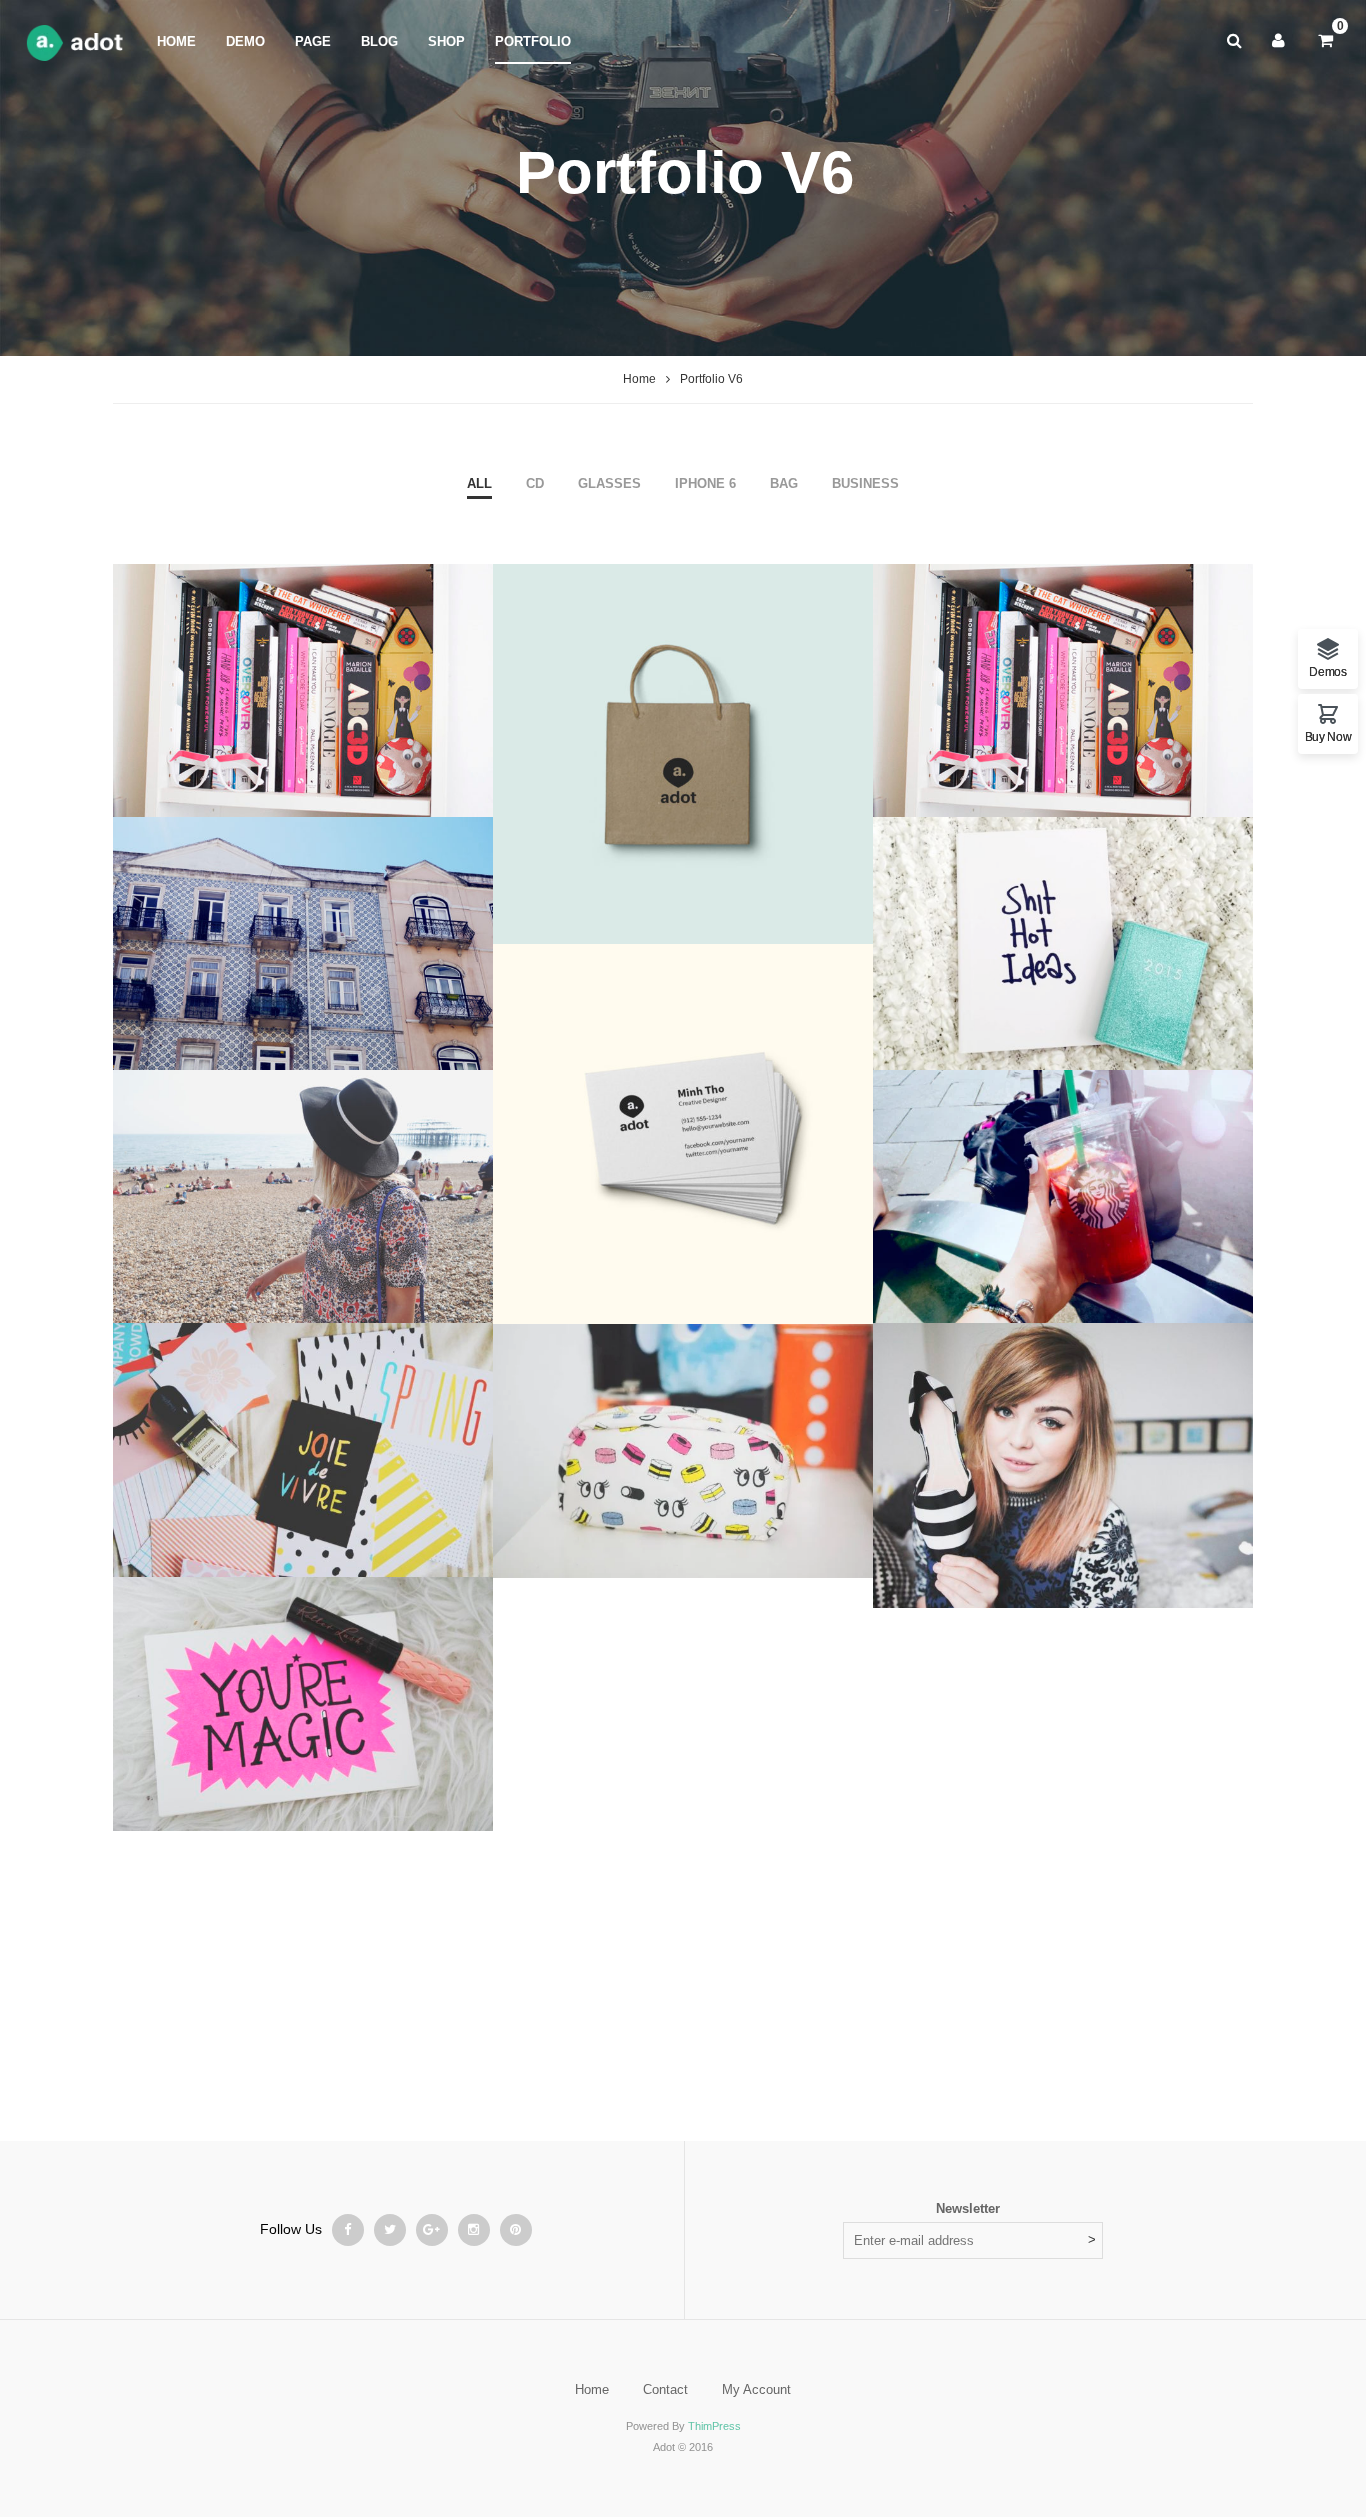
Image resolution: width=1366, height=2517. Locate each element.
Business (865, 483)
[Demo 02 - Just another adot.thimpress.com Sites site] (78, 41)
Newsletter (968, 2208)
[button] (1330, 1588)
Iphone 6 (705, 483)
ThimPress (714, 2426)
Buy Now (1328, 736)
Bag (784, 483)
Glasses (609, 483)
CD (535, 483)
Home (639, 379)
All (479, 483)
